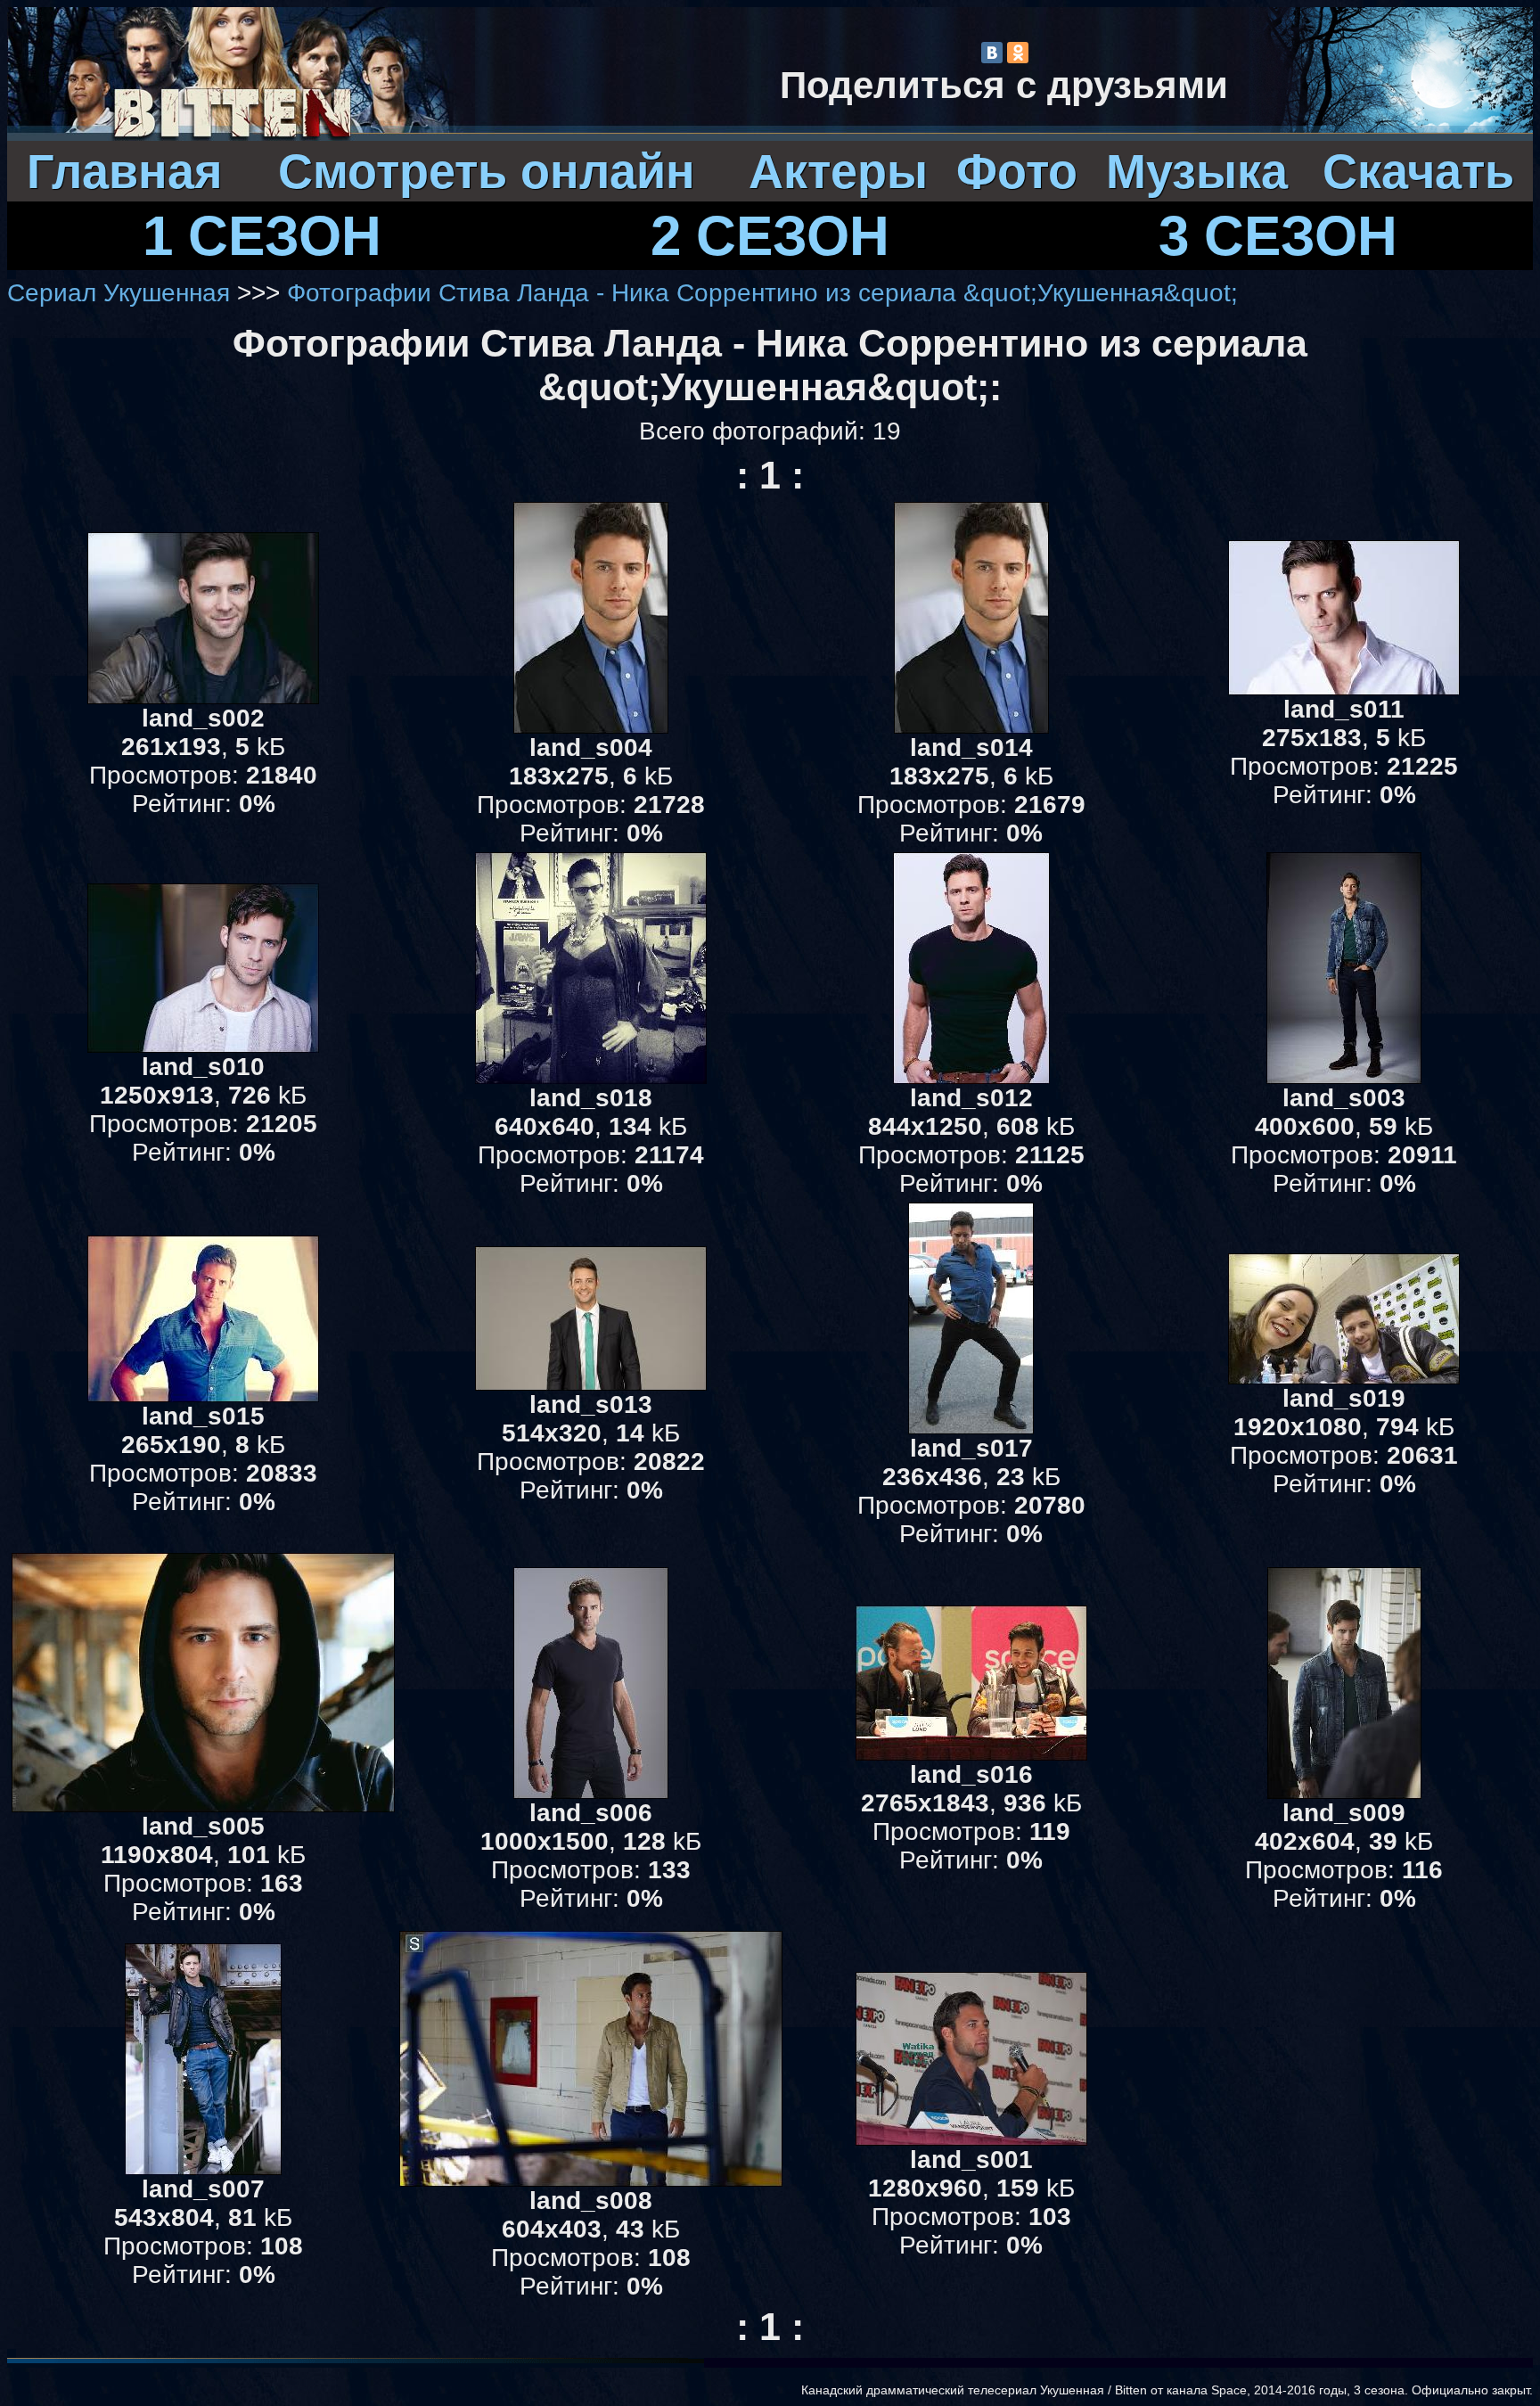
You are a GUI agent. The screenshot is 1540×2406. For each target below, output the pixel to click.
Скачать (1418, 171)
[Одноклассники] (1018, 53)
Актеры (838, 171)
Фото (1017, 171)
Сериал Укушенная (119, 293)
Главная (125, 171)
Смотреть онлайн (487, 171)
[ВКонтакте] (992, 53)
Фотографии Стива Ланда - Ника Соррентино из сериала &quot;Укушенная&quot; (762, 293)
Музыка (1197, 171)
